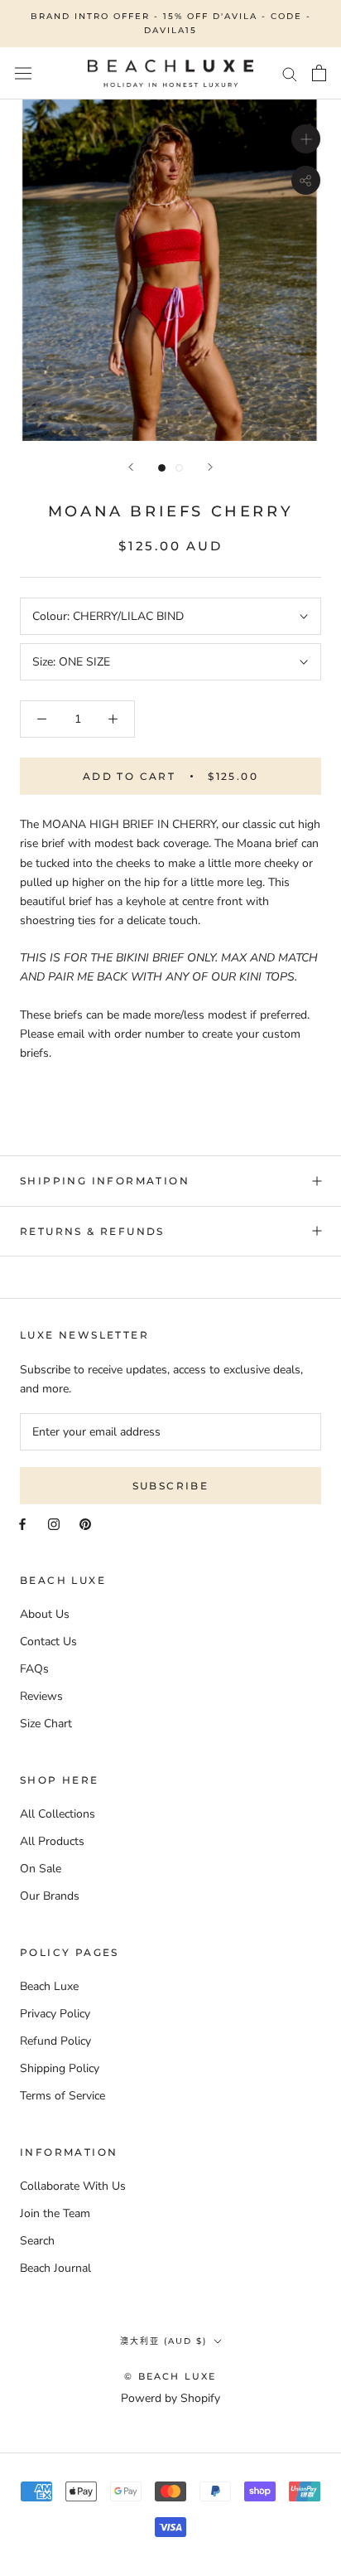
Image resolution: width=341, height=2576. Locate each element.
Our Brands (50, 1896)
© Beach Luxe (170, 2376)
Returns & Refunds (92, 1231)
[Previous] (131, 467)
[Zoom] (306, 138)
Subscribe (171, 1486)
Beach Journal (55, 2268)
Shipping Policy (60, 2068)
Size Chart (46, 1724)
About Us (45, 1614)
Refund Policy (55, 2041)
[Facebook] (22, 1523)
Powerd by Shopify (170, 2398)
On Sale (41, 1869)
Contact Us (48, 1641)
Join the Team (55, 2213)
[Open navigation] (23, 73)
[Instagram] (54, 1523)
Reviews (41, 1696)
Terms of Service (62, 2096)
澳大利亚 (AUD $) (163, 2341)
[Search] (290, 73)
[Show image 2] (179, 468)
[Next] (210, 467)
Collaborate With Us (73, 2186)
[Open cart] (319, 73)
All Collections (58, 1814)
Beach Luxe (49, 1986)
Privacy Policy (55, 2014)
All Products (52, 1841)
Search (37, 2241)
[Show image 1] (162, 468)
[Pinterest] (85, 1523)
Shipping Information (105, 1181)
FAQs (34, 1669)
